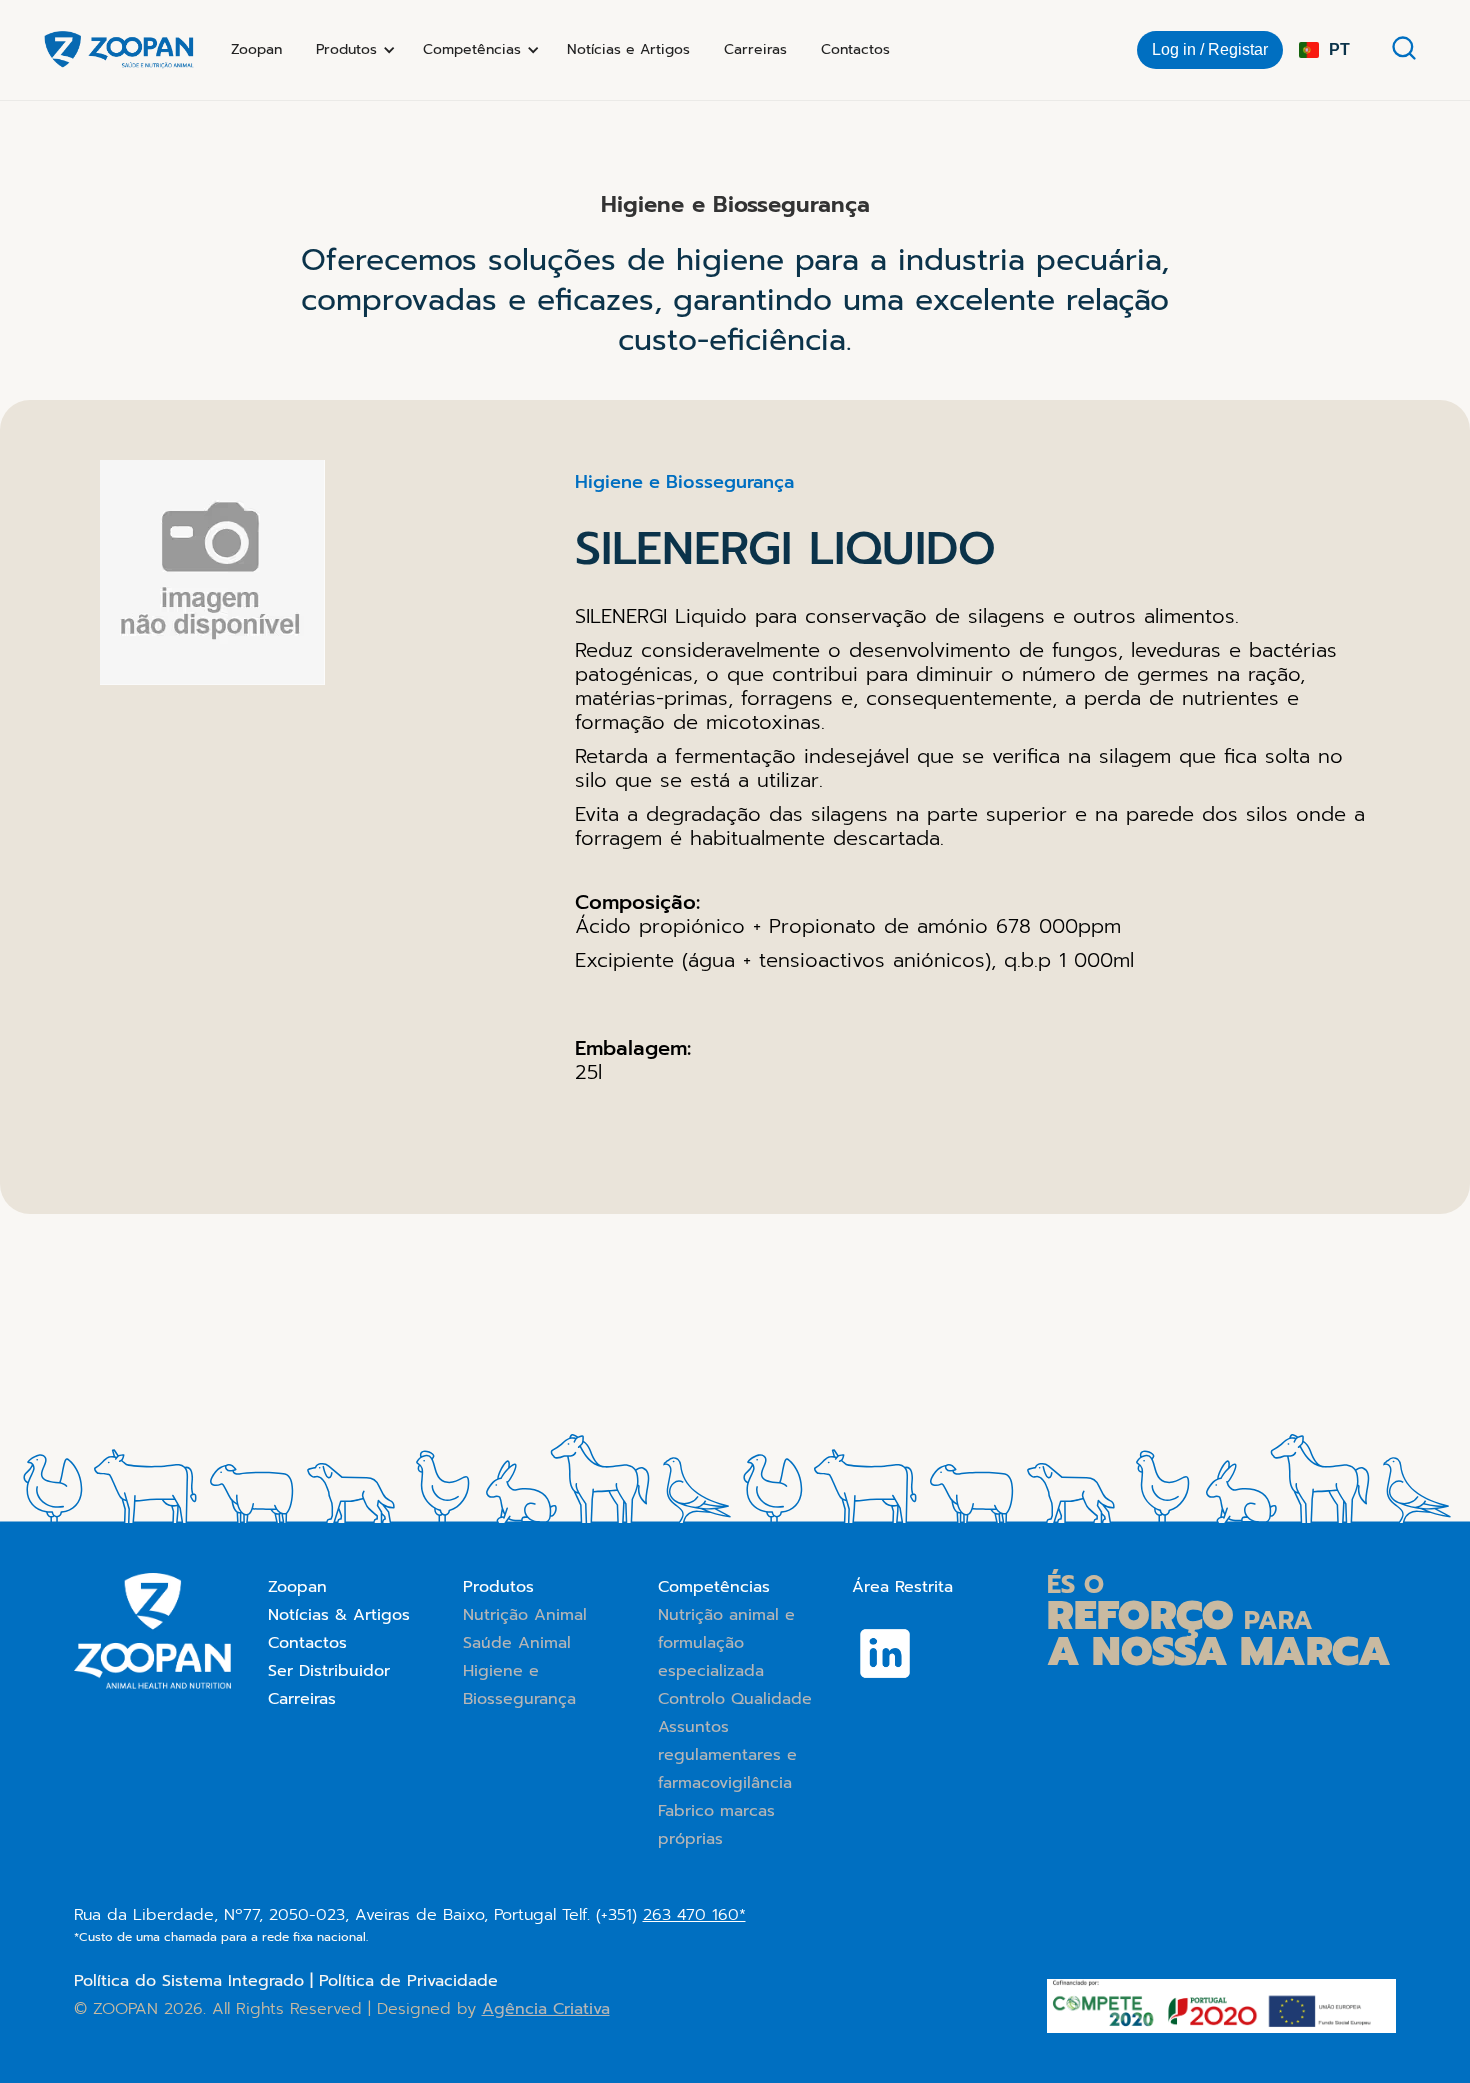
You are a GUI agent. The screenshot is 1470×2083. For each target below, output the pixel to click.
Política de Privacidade (408, 1981)
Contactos (855, 49)
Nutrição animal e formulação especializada (726, 1643)
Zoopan (256, 49)
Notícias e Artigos (628, 49)
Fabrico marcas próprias (716, 1825)
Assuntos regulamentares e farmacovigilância (727, 1755)
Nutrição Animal (525, 1615)
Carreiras (755, 49)
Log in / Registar (1210, 49)
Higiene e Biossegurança (519, 1685)
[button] (352, 50)
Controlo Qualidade (735, 1699)
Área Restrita (902, 1587)
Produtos (498, 1587)
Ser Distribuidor (329, 1671)
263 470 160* (694, 1915)
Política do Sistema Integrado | (196, 1981)
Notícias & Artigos (339, 1615)
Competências (714, 1587)
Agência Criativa (546, 2009)
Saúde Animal (517, 1643)
